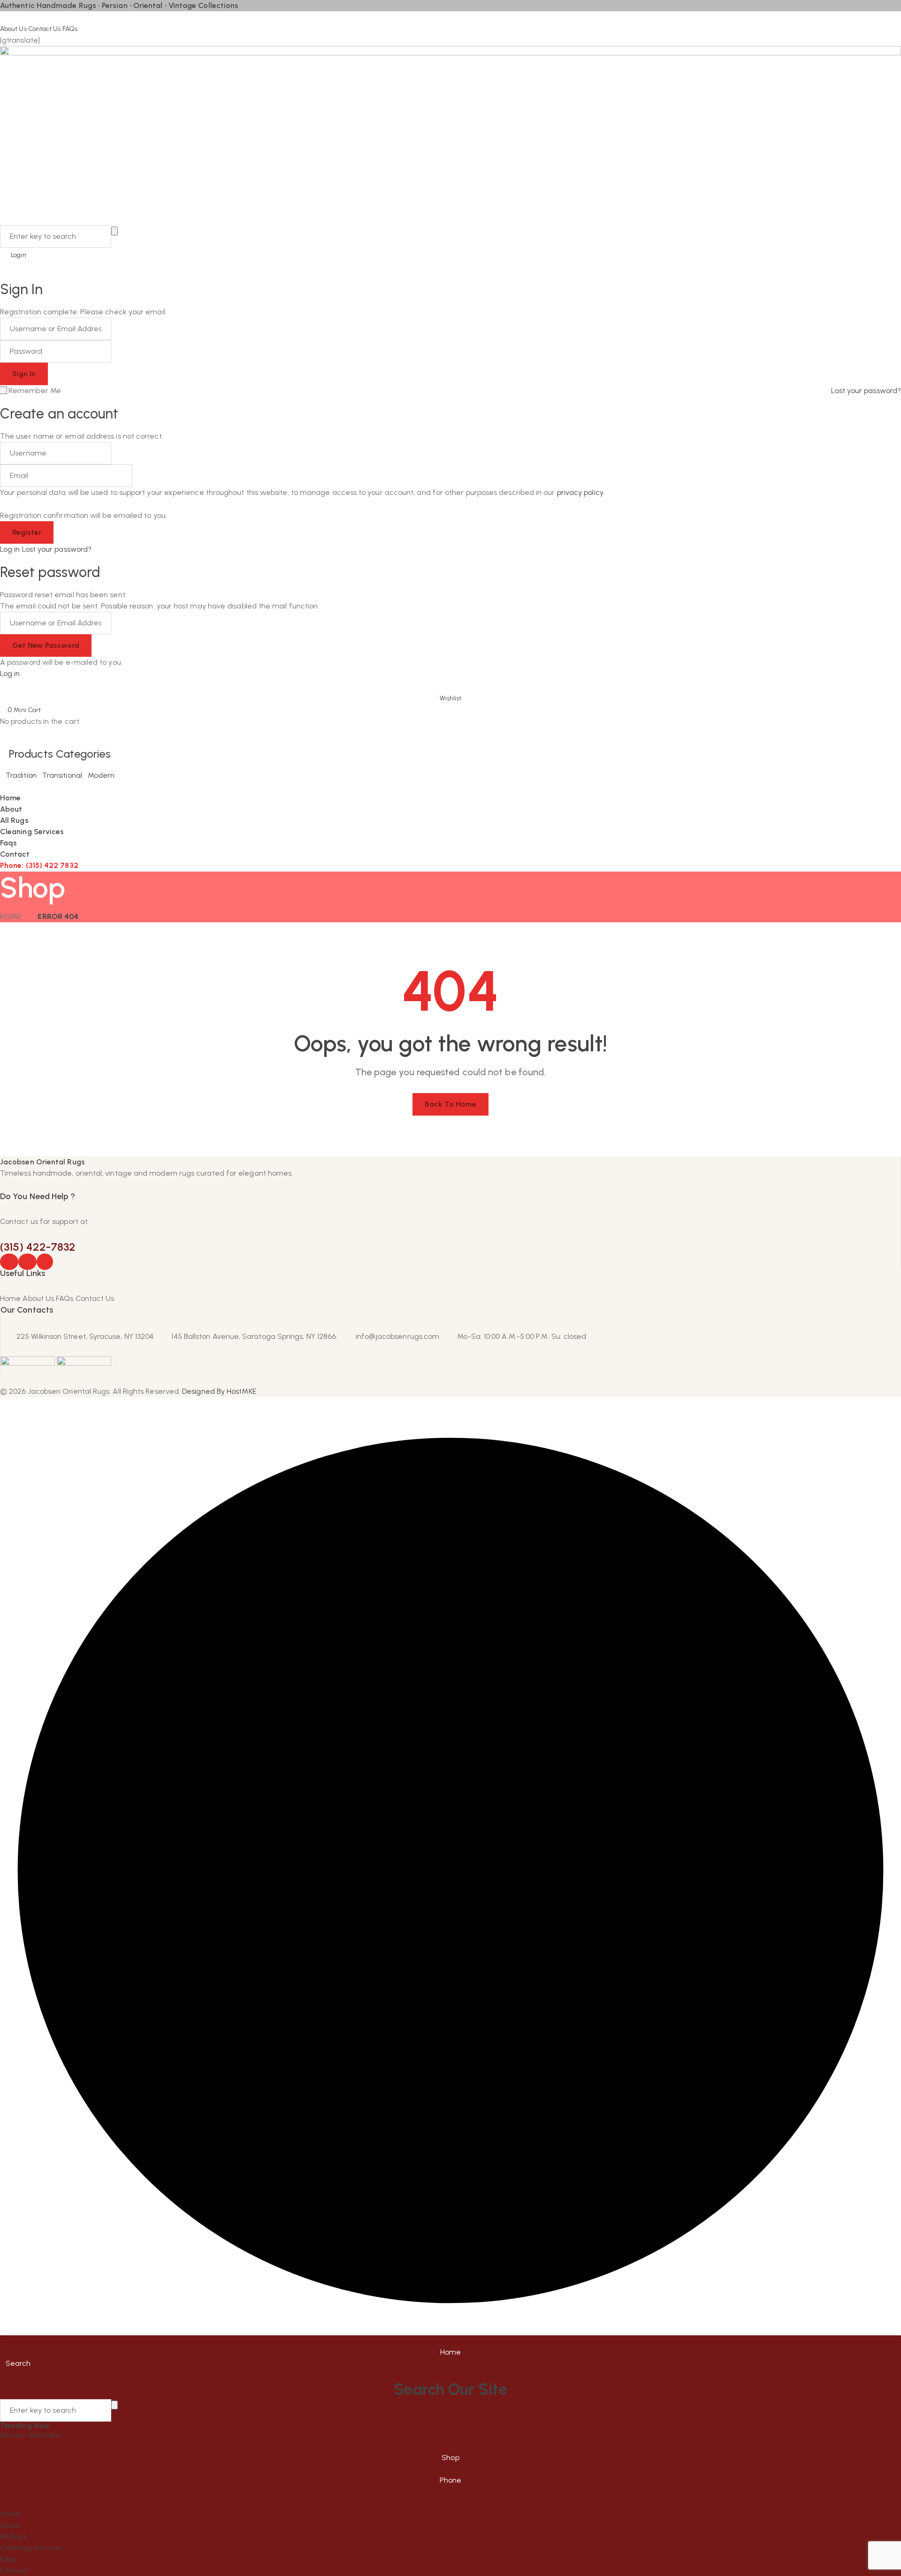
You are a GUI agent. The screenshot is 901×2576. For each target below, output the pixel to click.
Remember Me (35, 391)
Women (14, 2435)
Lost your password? (866, 391)
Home (11, 916)
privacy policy (580, 492)
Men (37, 2435)
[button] (450, 692)
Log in (10, 549)
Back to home (451, 1104)
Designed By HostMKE (219, 1391)
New (53, 2435)
